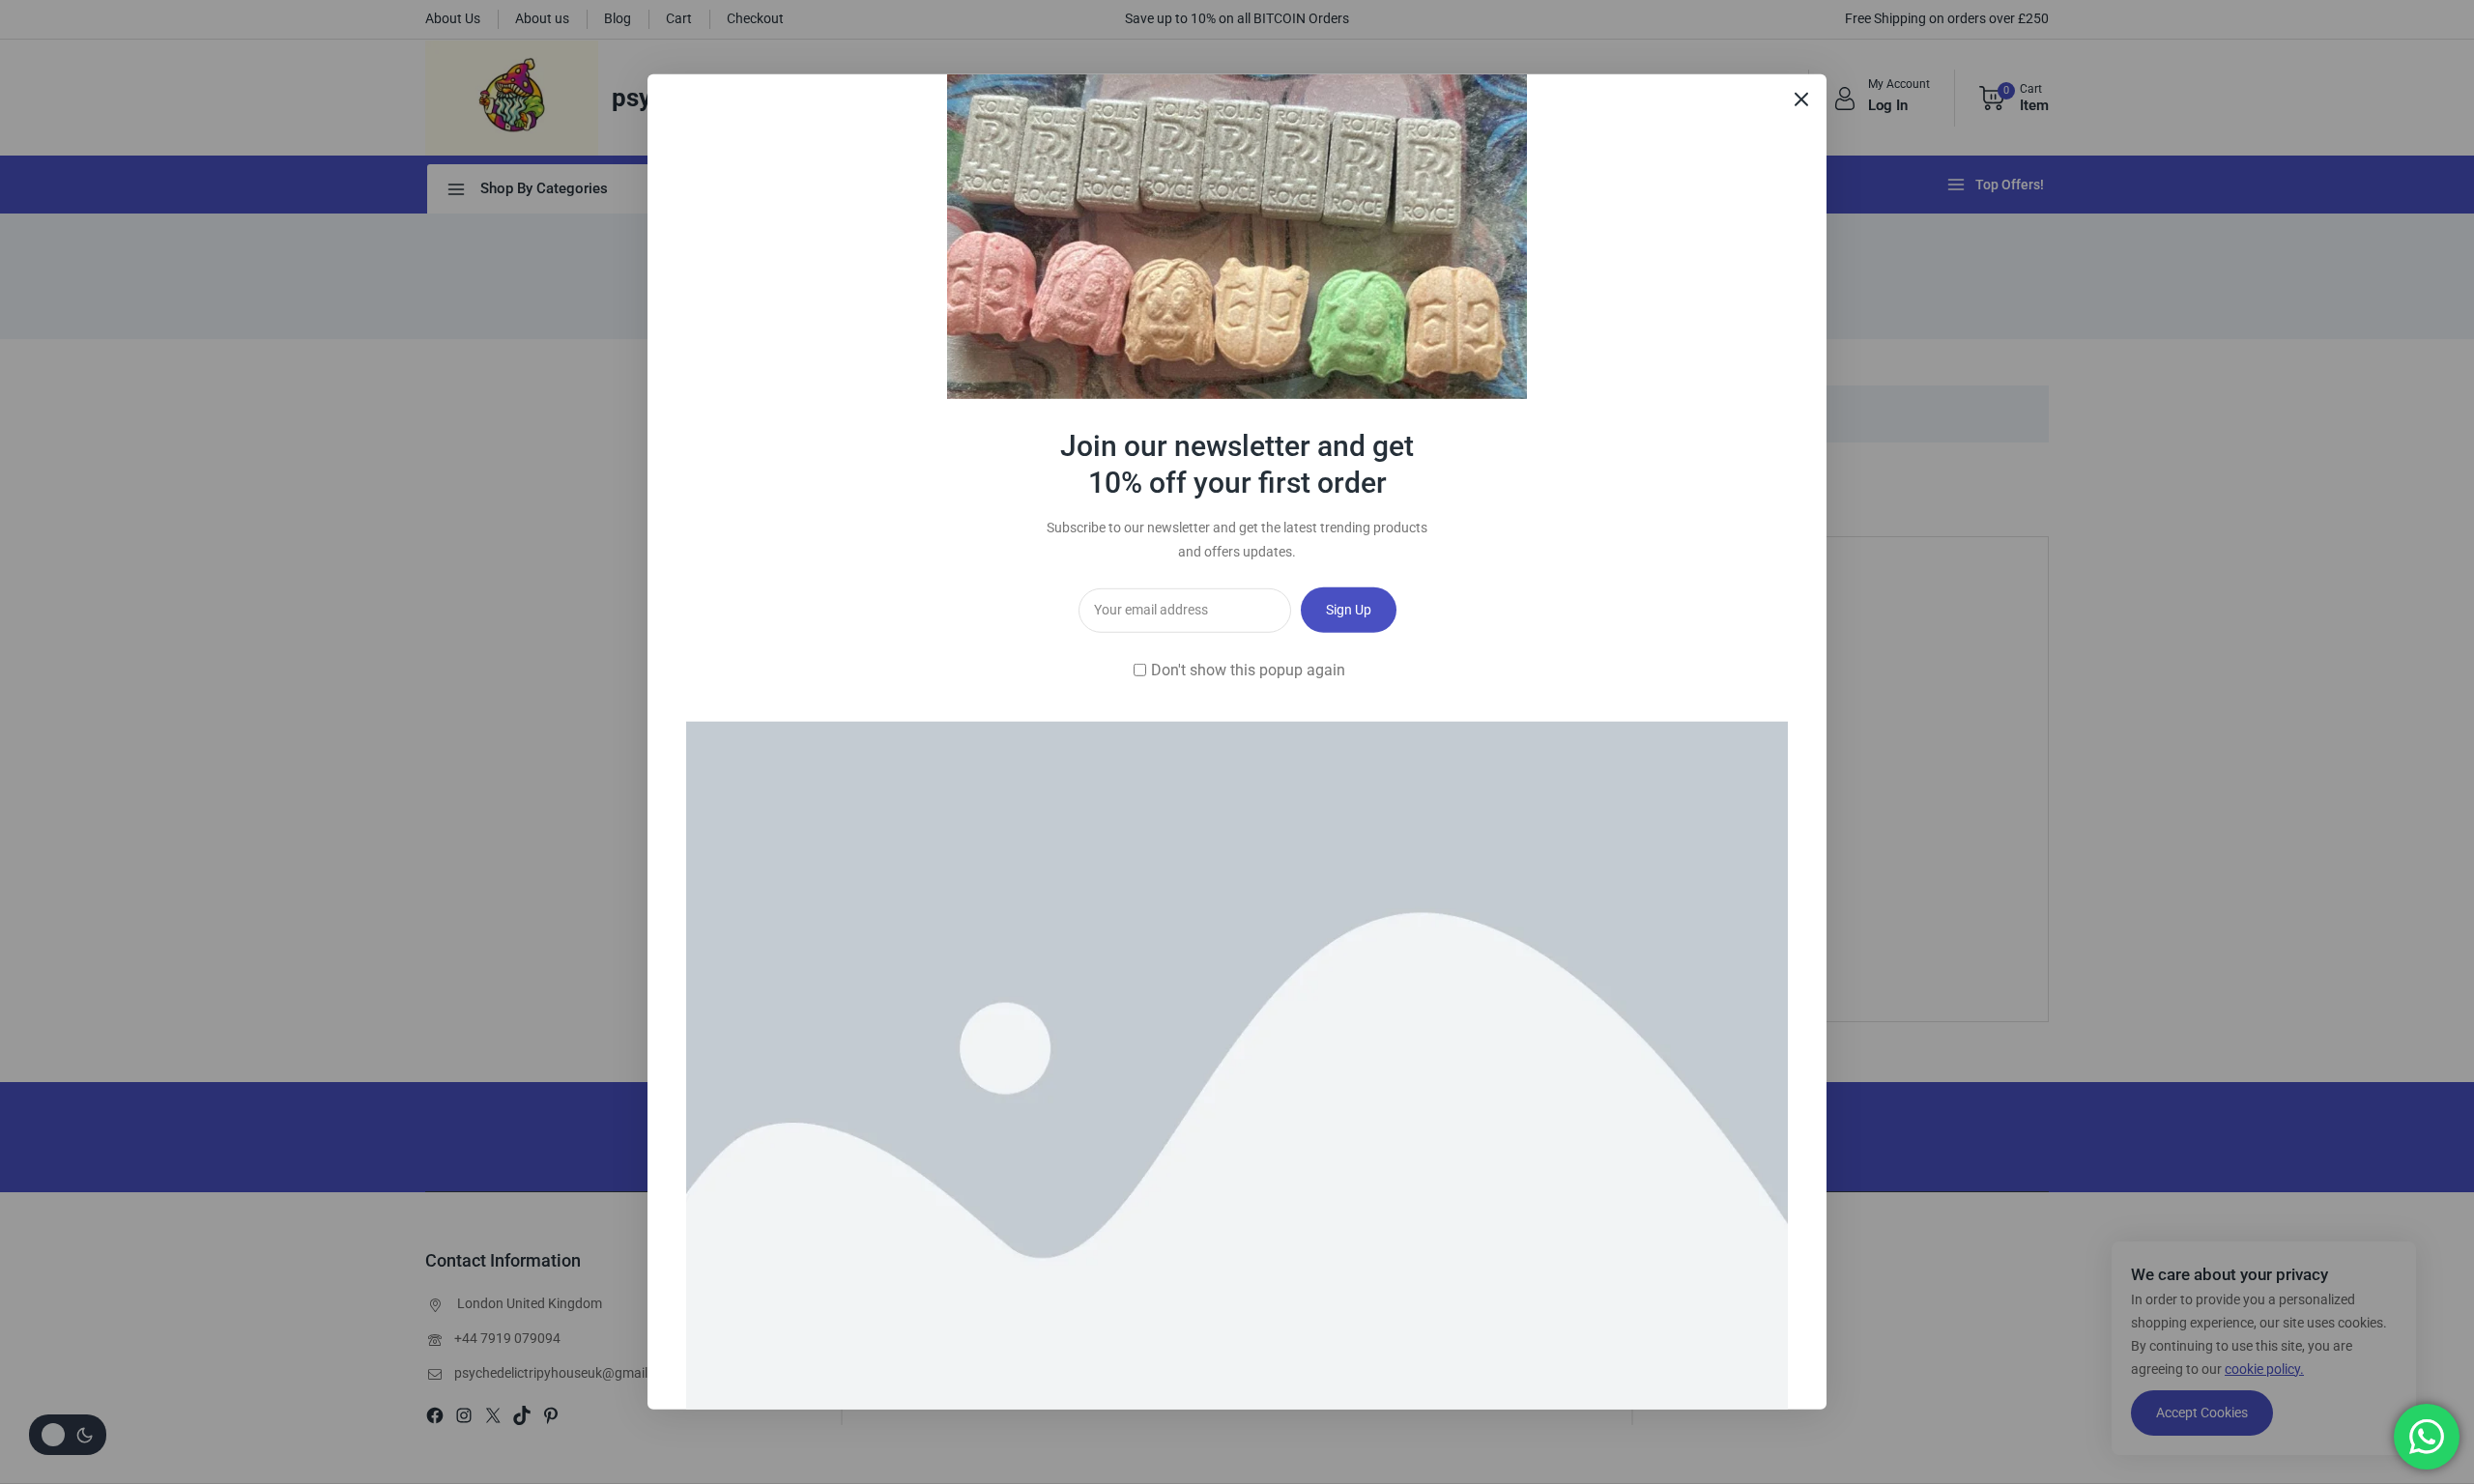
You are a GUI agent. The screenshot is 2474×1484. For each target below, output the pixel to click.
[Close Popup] (1802, 99)
